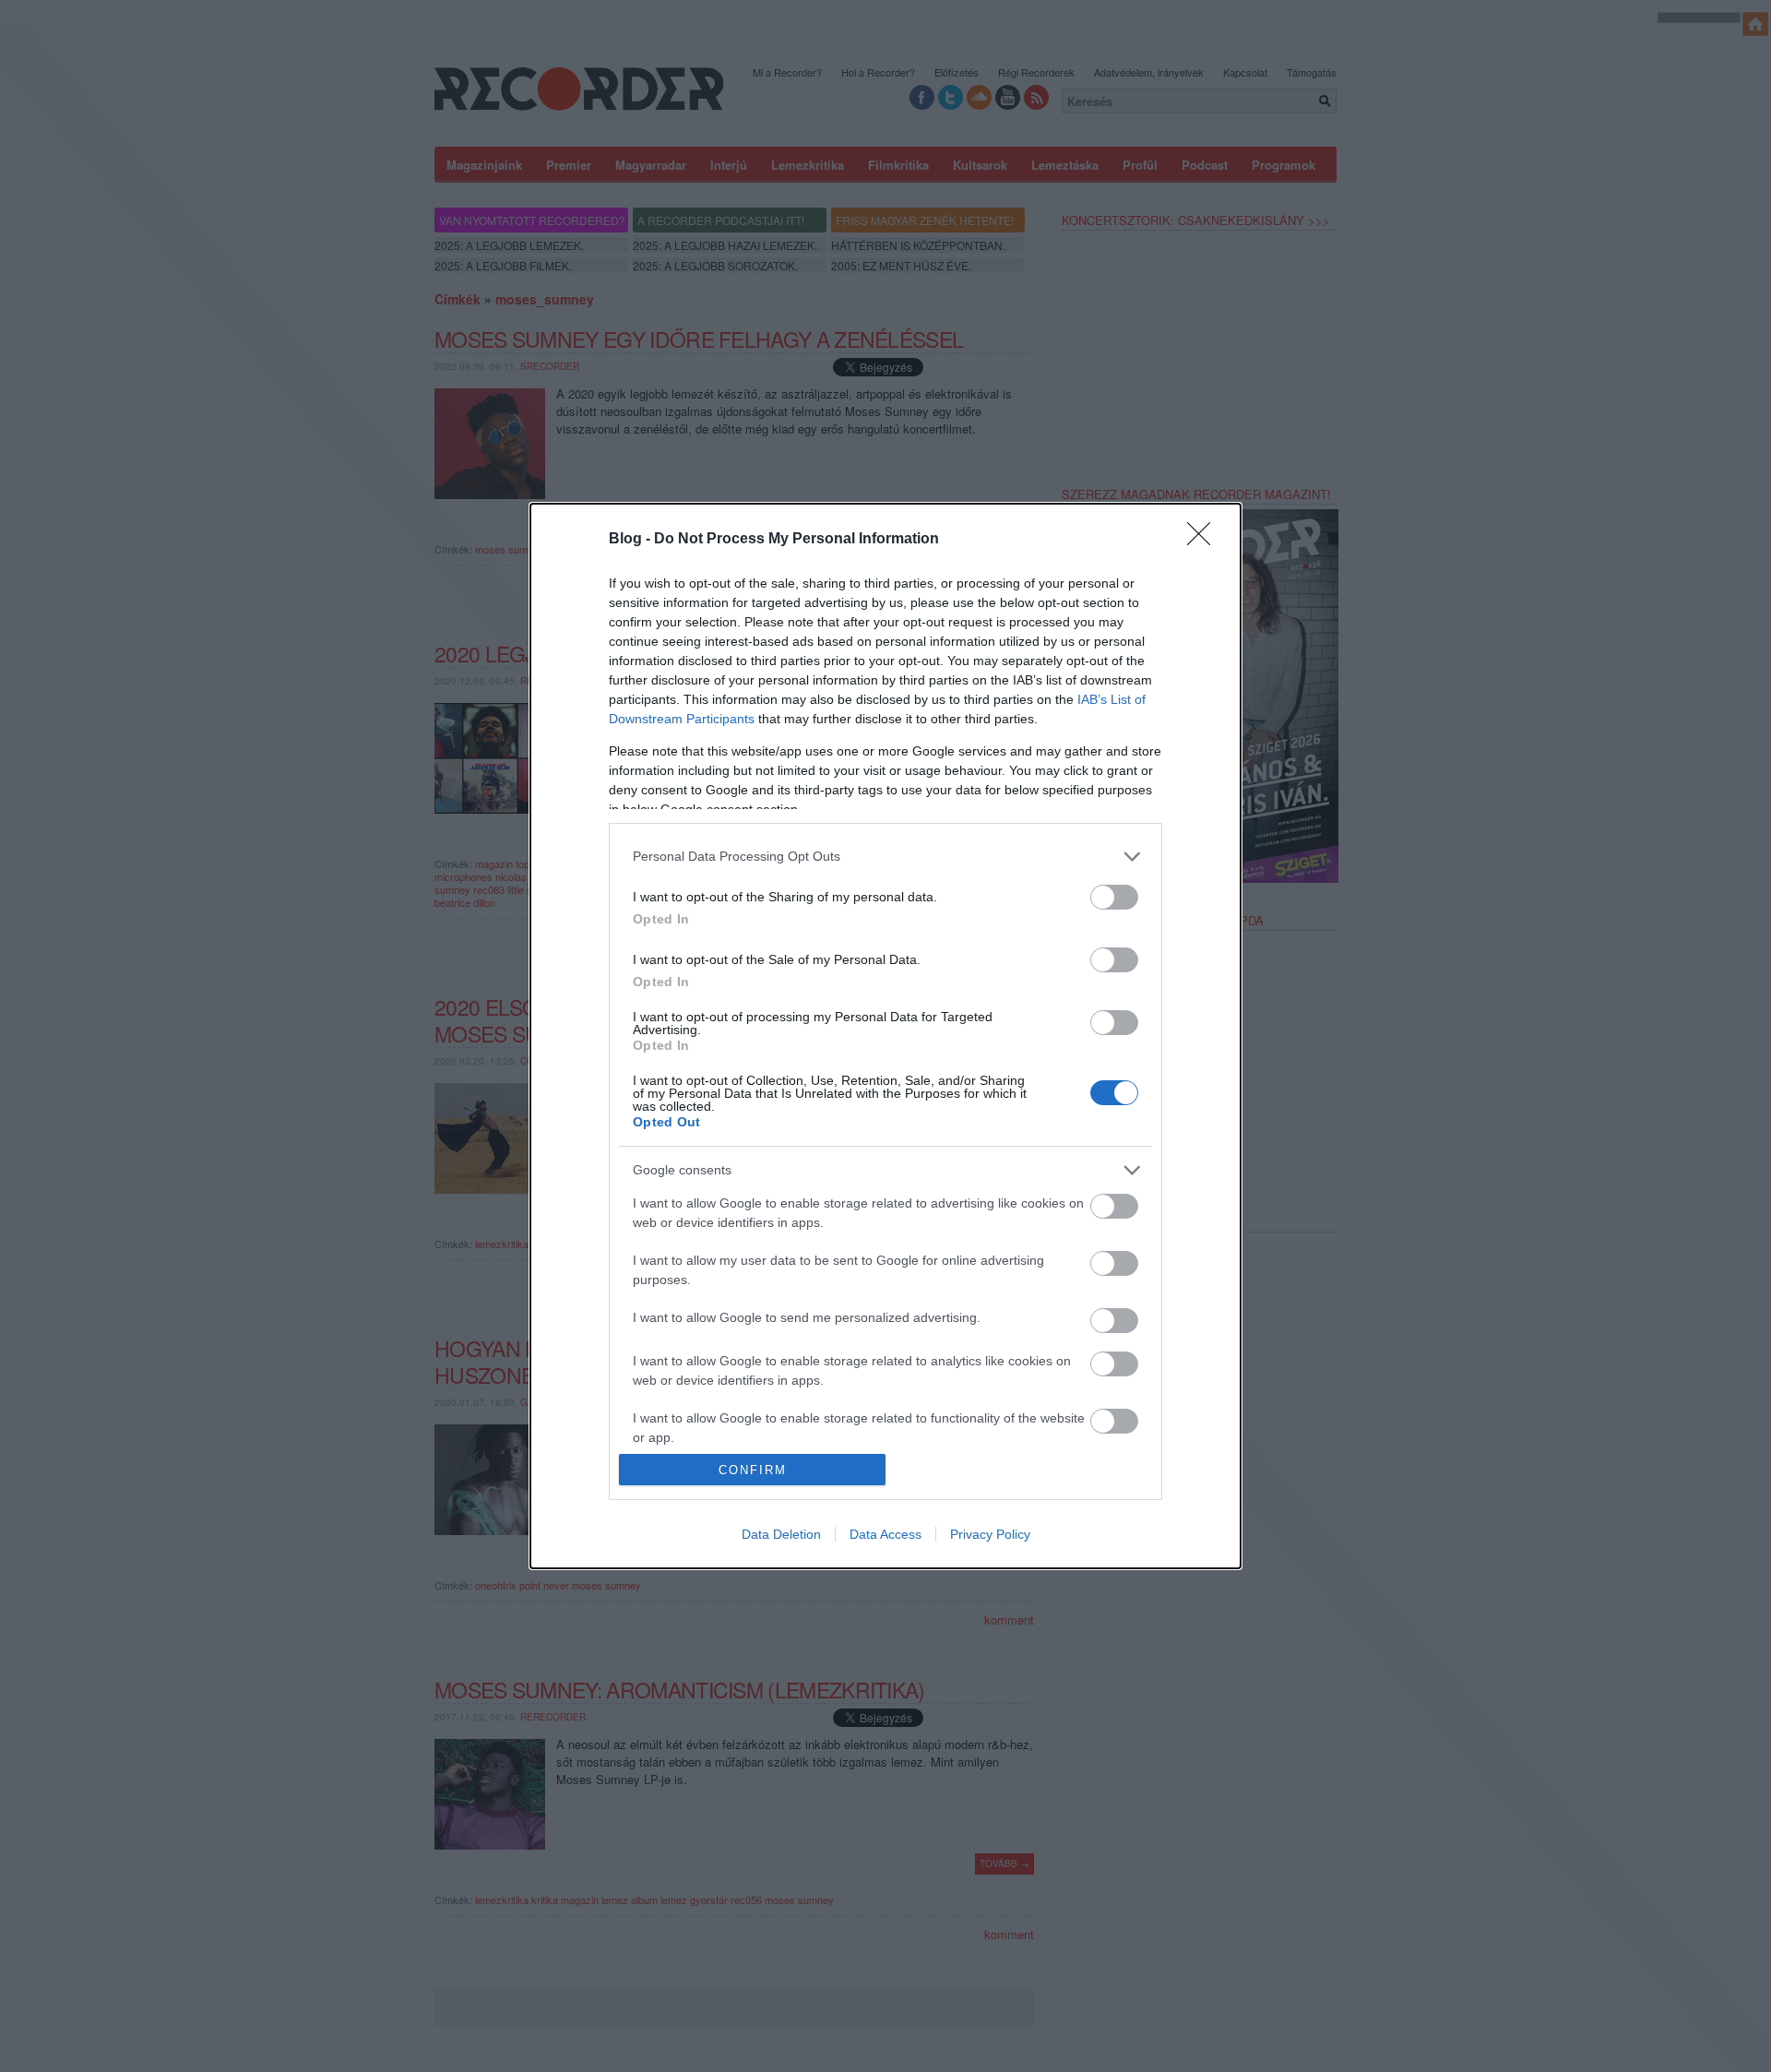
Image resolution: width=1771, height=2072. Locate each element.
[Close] (1205, 540)
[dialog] (885, 1036)
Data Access (885, 1534)
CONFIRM (753, 1470)
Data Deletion (781, 1534)
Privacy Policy (990, 1534)
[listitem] (885, 857)
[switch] (1114, 897)
